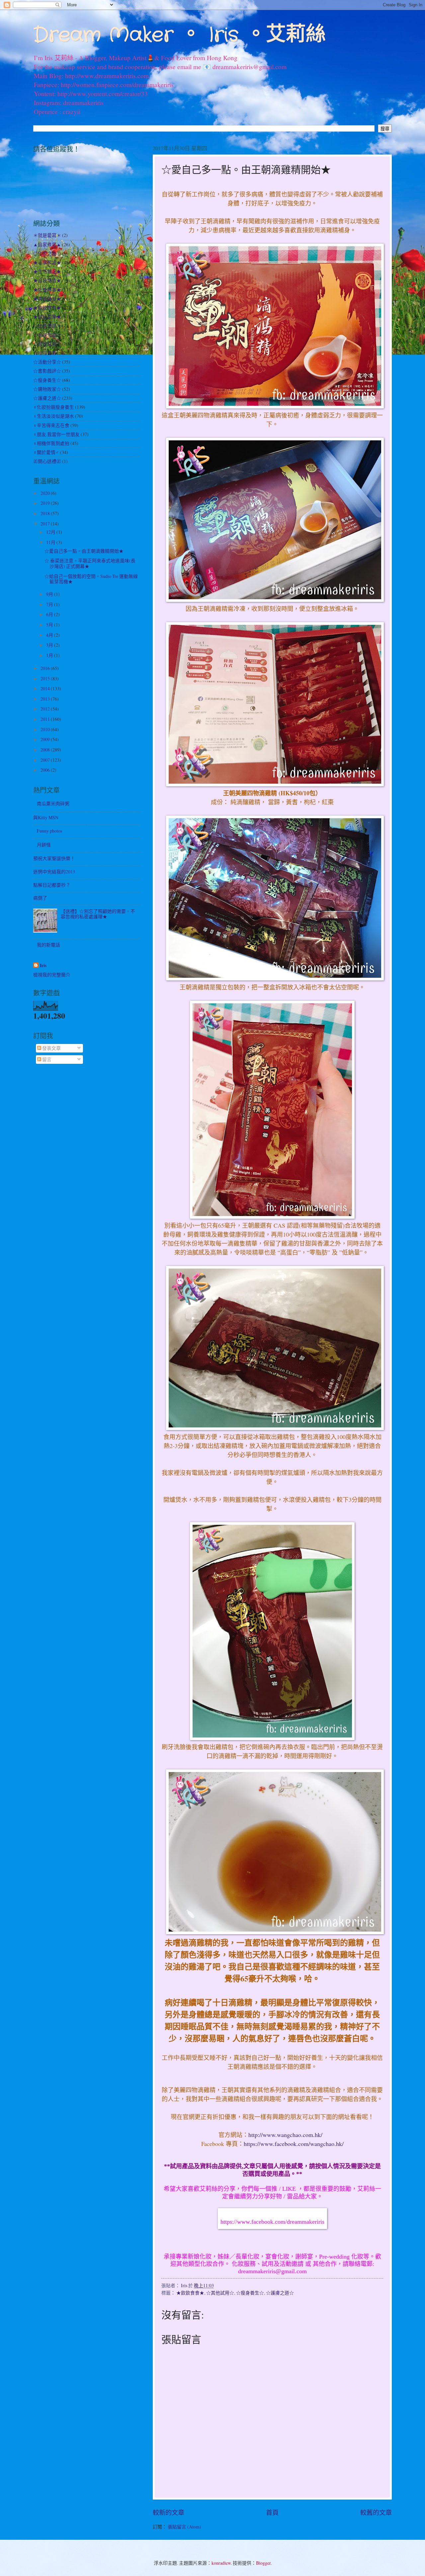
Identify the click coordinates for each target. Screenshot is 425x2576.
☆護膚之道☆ (280, 2293)
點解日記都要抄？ (52, 885)
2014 (46, 688)
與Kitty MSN (46, 817)
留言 (46, 1059)
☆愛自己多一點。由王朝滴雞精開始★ (84, 551)
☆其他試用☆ (220, 2293)
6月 (50, 614)
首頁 (272, 2512)
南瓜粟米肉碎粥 (53, 803)
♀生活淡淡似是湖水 (54, 416)
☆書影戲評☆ (47, 371)
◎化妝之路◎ (47, 253)
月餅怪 (44, 845)
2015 (46, 678)
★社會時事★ (47, 290)
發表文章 (51, 1048)
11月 (51, 542)
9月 (50, 594)
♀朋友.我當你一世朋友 (56, 434)
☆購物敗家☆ (47, 389)
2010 (46, 729)
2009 (46, 739)
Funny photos (49, 831)
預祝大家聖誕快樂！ (54, 858)
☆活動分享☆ (47, 362)
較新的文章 (169, 2512)
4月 (50, 635)
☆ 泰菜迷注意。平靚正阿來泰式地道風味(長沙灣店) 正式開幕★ (90, 563)
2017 (46, 524)
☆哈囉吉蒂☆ (47, 353)
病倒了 (40, 898)
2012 (46, 709)
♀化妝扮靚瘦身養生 (54, 407)
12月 (51, 532)
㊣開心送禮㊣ (47, 461)
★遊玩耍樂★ (47, 317)
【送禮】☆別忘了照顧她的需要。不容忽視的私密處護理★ (98, 914)
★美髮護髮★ (47, 299)
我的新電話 (48, 945)
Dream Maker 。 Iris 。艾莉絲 (179, 35)
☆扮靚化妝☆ (47, 335)
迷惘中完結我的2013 (54, 872)
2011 (46, 719)
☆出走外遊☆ (47, 326)
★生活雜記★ (47, 271)
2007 (46, 760)
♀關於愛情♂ (46, 452)
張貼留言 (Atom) (184, 2527)
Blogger (263, 2563)
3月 (50, 645)
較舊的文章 (376, 2512)
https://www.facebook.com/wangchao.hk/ (294, 2144)
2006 (46, 770)
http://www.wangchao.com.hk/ (286, 2135)
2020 (46, 493)
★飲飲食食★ (190, 2293)
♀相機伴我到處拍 (51, 443)
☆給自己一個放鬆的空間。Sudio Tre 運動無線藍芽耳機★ (91, 579)
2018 (46, 513)
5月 (50, 625)
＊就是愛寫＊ (47, 235)
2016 (46, 668)
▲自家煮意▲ (47, 244)
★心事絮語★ (47, 262)
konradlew (221, 2563)
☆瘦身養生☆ (250, 2293)
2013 (46, 699)
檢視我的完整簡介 (52, 975)
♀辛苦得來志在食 (51, 425)
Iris (43, 966)
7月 (50, 604)
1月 (50, 655)
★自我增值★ (47, 280)
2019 (46, 503)
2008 (46, 750)
